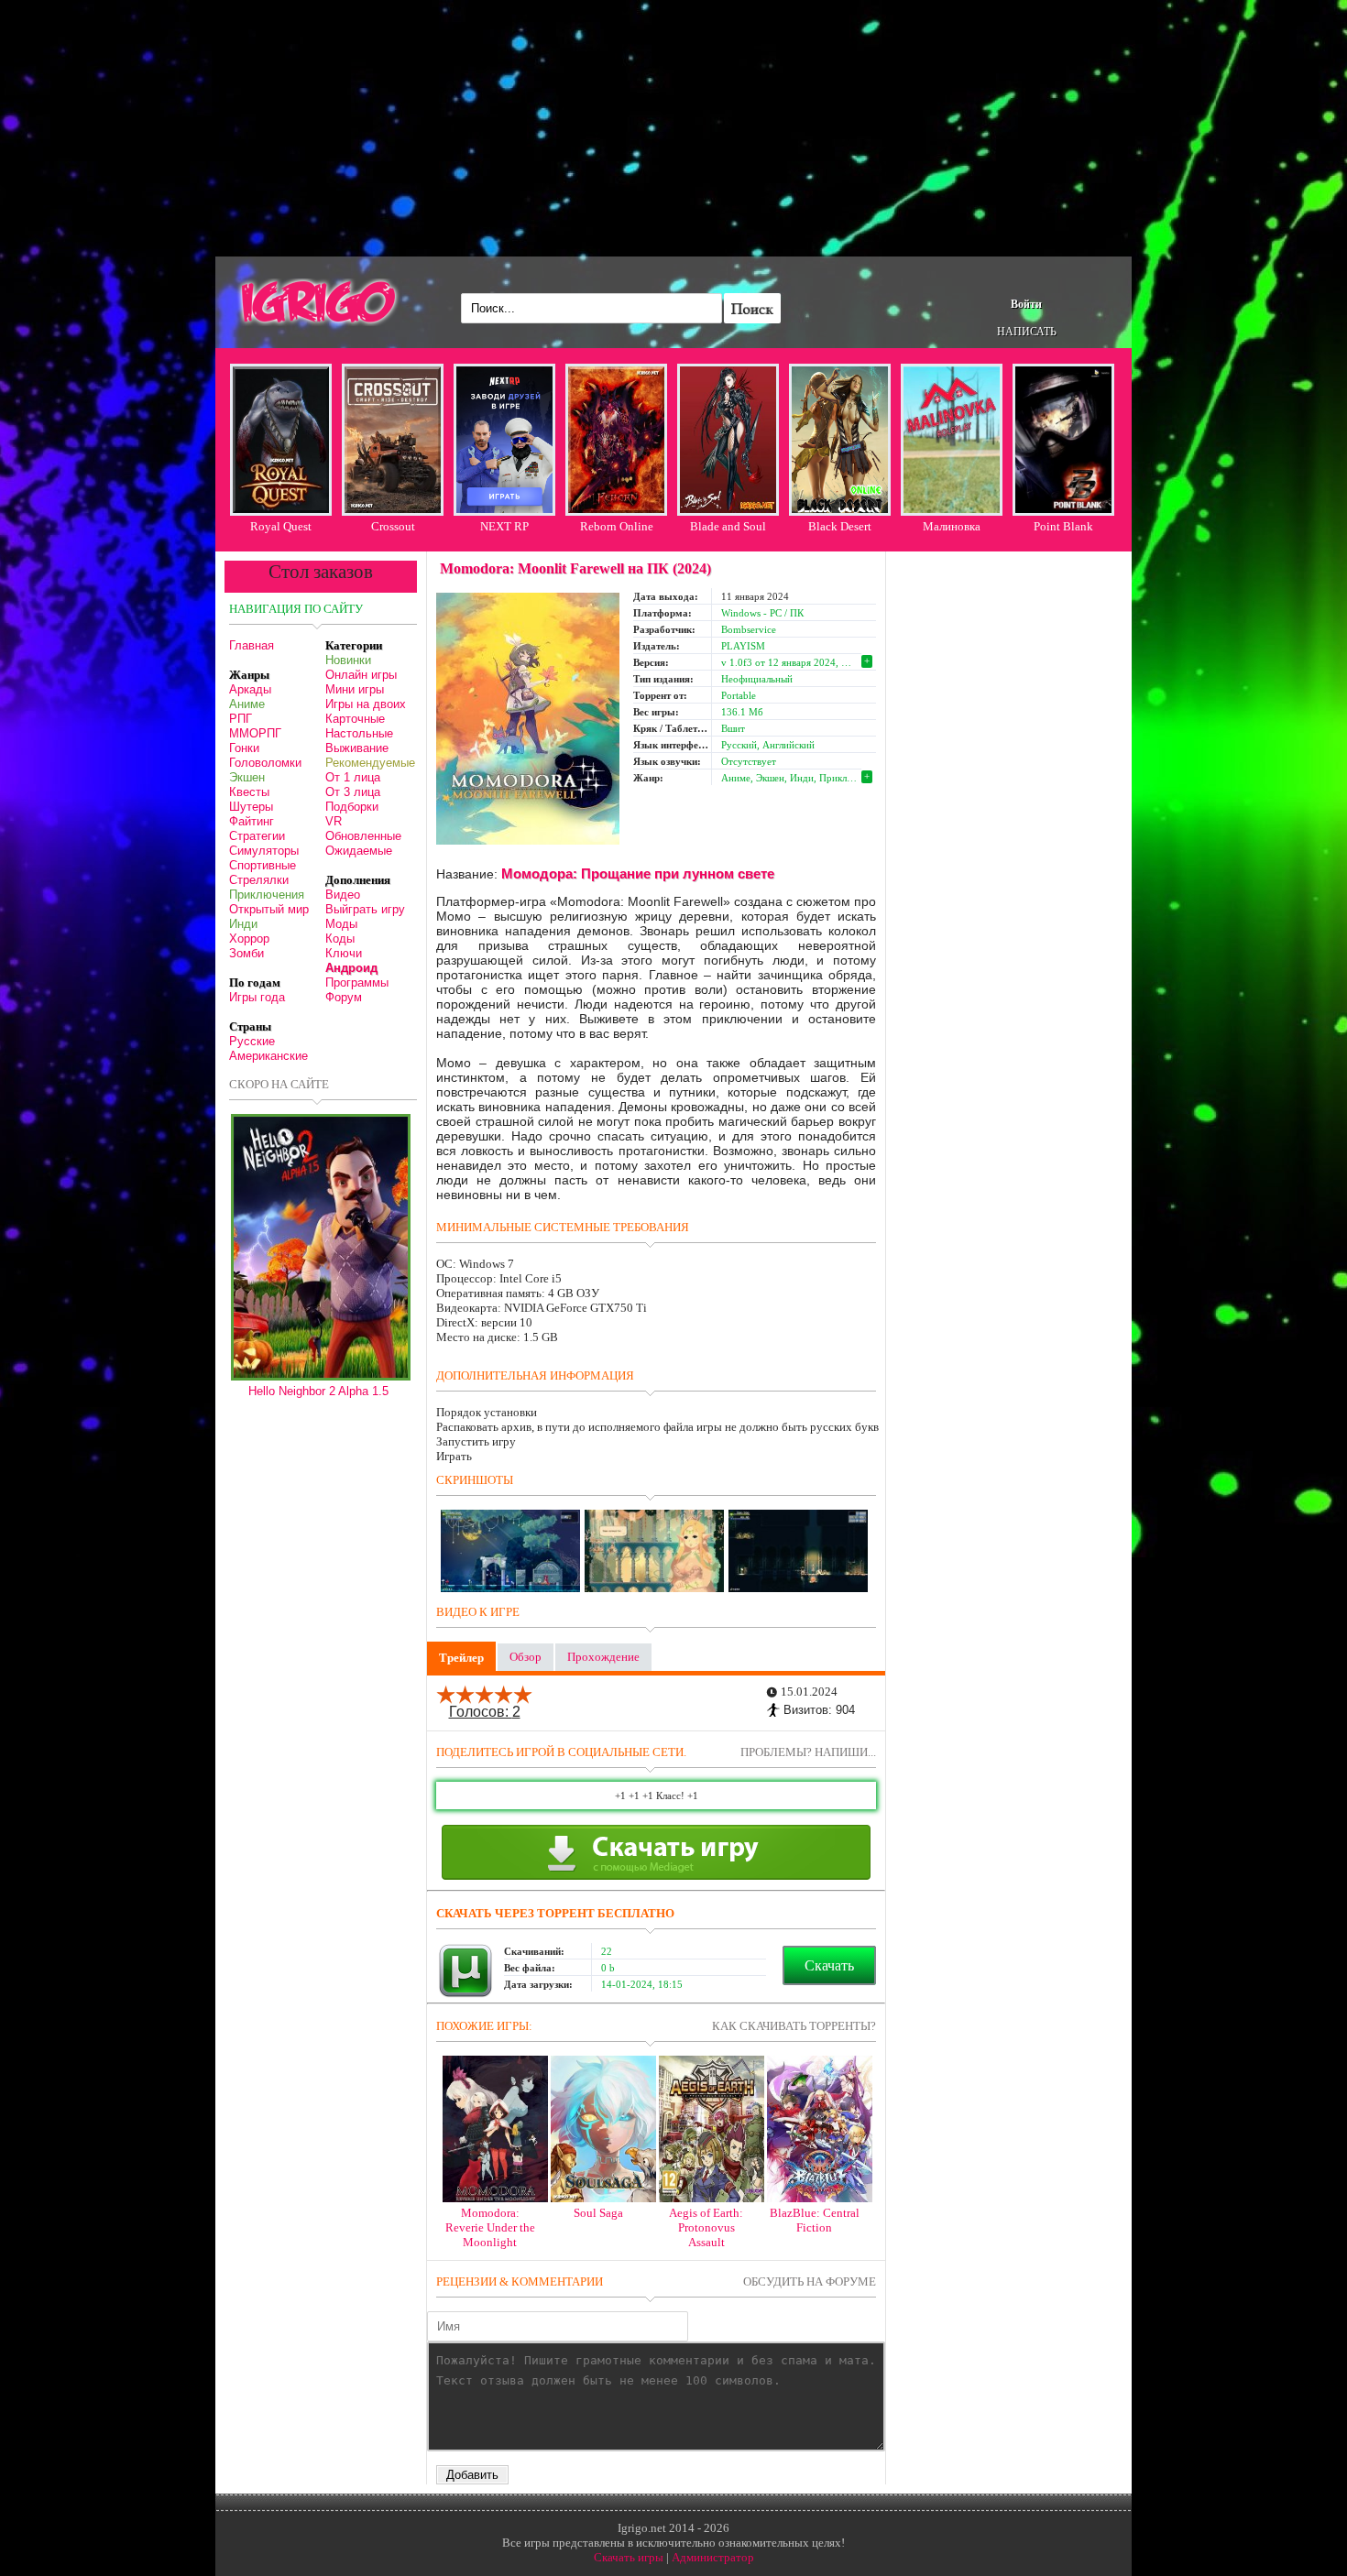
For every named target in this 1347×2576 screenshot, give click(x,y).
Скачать (829, 1965)
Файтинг (252, 821)
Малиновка (952, 526)
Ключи (344, 953)
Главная (252, 645)
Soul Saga (598, 2213)
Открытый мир (269, 909)
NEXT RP (504, 526)
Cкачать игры (629, 2557)
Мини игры (355, 689)
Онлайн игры (361, 675)
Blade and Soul (728, 526)
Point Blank (1063, 526)
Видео (343, 895)
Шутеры (251, 807)
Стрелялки (259, 880)
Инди (243, 924)
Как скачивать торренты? (794, 2026)
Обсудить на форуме (810, 2281)
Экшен (247, 777)
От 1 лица (353, 777)
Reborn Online (617, 526)
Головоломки (265, 763)
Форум (344, 997)
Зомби (246, 953)
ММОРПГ (255, 733)
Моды (341, 924)
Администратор (713, 2557)
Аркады (250, 689)
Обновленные (363, 836)
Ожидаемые (359, 851)
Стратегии (257, 836)
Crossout (393, 526)
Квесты (249, 792)
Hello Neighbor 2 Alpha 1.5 (318, 1391)
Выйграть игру (365, 909)
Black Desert (840, 526)
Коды (340, 939)
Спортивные (263, 865)
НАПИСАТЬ (1027, 332)
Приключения (267, 895)
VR (334, 821)
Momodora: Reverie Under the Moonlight (490, 2227)
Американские (268, 1056)
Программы (357, 982)
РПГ (241, 719)
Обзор (526, 1657)
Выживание (357, 748)
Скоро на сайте (279, 1084)
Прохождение (603, 1657)
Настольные (359, 733)
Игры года (257, 997)
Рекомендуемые (370, 763)
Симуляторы (264, 851)
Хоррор (249, 939)
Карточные (355, 719)
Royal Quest (281, 526)
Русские (252, 1041)
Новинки (348, 660)
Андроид (351, 968)
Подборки (352, 807)
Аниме (247, 704)
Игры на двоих (366, 704)
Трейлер (461, 1658)
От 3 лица (353, 792)
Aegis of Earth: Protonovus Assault (706, 2227)
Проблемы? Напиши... (808, 1752)
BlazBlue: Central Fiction (815, 2220)
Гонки (244, 748)
